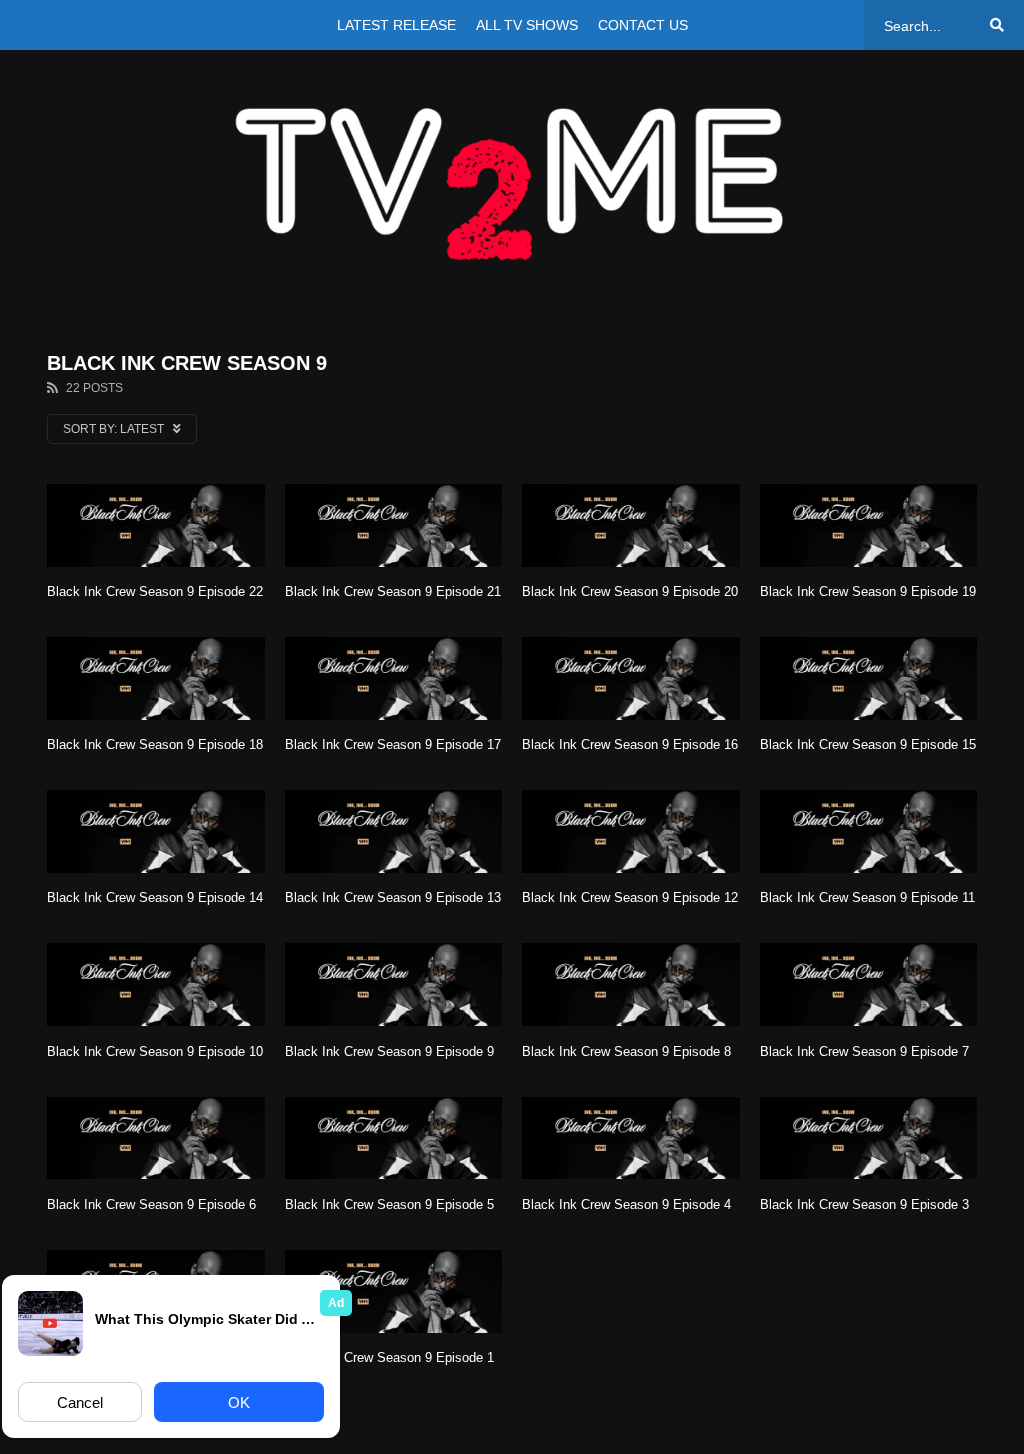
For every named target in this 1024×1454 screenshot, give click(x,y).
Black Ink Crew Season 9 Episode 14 (155, 897)
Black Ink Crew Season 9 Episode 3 (864, 1204)
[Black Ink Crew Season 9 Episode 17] (394, 678)
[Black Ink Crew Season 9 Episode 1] (394, 1291)
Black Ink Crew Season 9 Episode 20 (630, 591)
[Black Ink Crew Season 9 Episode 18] (156, 678)
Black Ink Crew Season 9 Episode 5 (389, 1204)
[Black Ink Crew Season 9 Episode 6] (156, 1138)
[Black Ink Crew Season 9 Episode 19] (869, 525)
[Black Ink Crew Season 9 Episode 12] (631, 831)
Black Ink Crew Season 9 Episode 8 (626, 1051)
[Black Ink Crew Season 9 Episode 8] (631, 984)
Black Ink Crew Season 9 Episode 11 (867, 897)
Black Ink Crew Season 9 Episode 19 (868, 591)
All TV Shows (527, 25)
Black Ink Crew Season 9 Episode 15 (868, 744)
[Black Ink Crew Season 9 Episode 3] (869, 1138)
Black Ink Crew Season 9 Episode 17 (393, 744)
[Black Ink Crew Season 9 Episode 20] (631, 525)
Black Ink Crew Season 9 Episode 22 (155, 591)
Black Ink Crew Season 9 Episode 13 (393, 897)
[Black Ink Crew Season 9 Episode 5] (394, 1138)
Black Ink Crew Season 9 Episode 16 (630, 744)
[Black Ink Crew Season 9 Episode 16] (631, 678)
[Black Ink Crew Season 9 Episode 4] (631, 1138)
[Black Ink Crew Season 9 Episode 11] (869, 831)
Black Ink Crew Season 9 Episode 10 (155, 1051)
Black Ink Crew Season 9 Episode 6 (151, 1204)
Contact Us (643, 25)
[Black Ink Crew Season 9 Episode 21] (394, 525)
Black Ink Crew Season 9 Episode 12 (630, 897)
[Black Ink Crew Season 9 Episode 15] (869, 678)
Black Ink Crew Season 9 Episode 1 (389, 1357)
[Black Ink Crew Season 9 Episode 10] (156, 984)
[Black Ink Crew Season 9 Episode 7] (869, 984)
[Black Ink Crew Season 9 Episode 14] (156, 831)
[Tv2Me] (512, 183)
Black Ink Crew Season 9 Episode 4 (626, 1204)
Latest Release (396, 25)
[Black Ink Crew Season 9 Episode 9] (394, 984)
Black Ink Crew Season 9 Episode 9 (389, 1051)
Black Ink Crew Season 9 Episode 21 (393, 591)
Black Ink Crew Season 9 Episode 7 (864, 1051)
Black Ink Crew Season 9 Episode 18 (155, 744)
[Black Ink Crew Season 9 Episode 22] (156, 525)
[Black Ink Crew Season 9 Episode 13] (394, 831)
